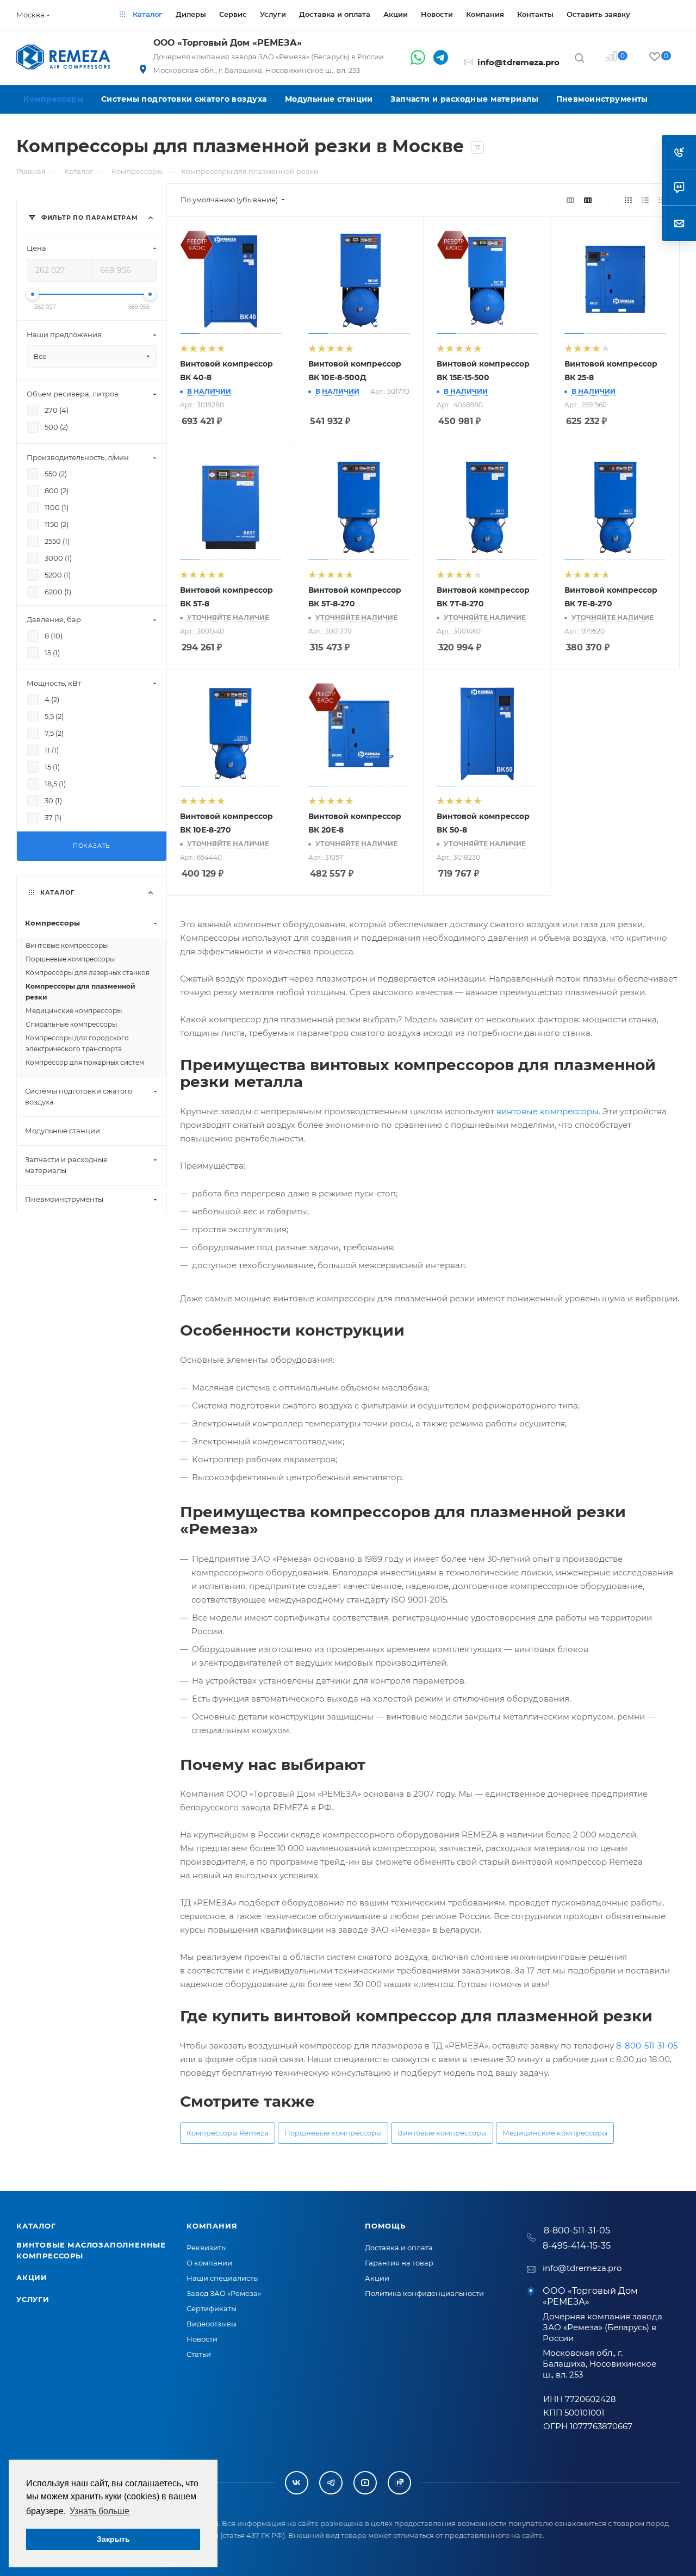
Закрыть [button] (113, 2539)
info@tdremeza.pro (518, 62)
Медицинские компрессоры (555, 2133)
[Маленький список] (570, 200)
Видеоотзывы (212, 2324)
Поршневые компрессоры (333, 2133)
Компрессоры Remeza (228, 2133)
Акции (32, 2277)
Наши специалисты (223, 2278)
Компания (212, 2226)
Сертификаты (212, 2308)
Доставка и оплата (399, 2248)
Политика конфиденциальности (424, 2293)
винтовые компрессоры (548, 1111)
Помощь (385, 2226)
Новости (202, 2339)
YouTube (365, 2483)
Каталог (36, 2226)
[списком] (645, 200)
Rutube (399, 2483)
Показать (92, 846)
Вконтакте (297, 2483)
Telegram (331, 2483)
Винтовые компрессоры (442, 2133)
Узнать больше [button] (100, 2511)
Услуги (33, 2299)
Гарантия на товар (399, 2263)
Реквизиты (207, 2248)
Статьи (199, 2354)
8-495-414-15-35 (577, 2246)
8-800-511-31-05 (647, 2046)
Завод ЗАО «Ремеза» (224, 2293)
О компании (209, 2263)
